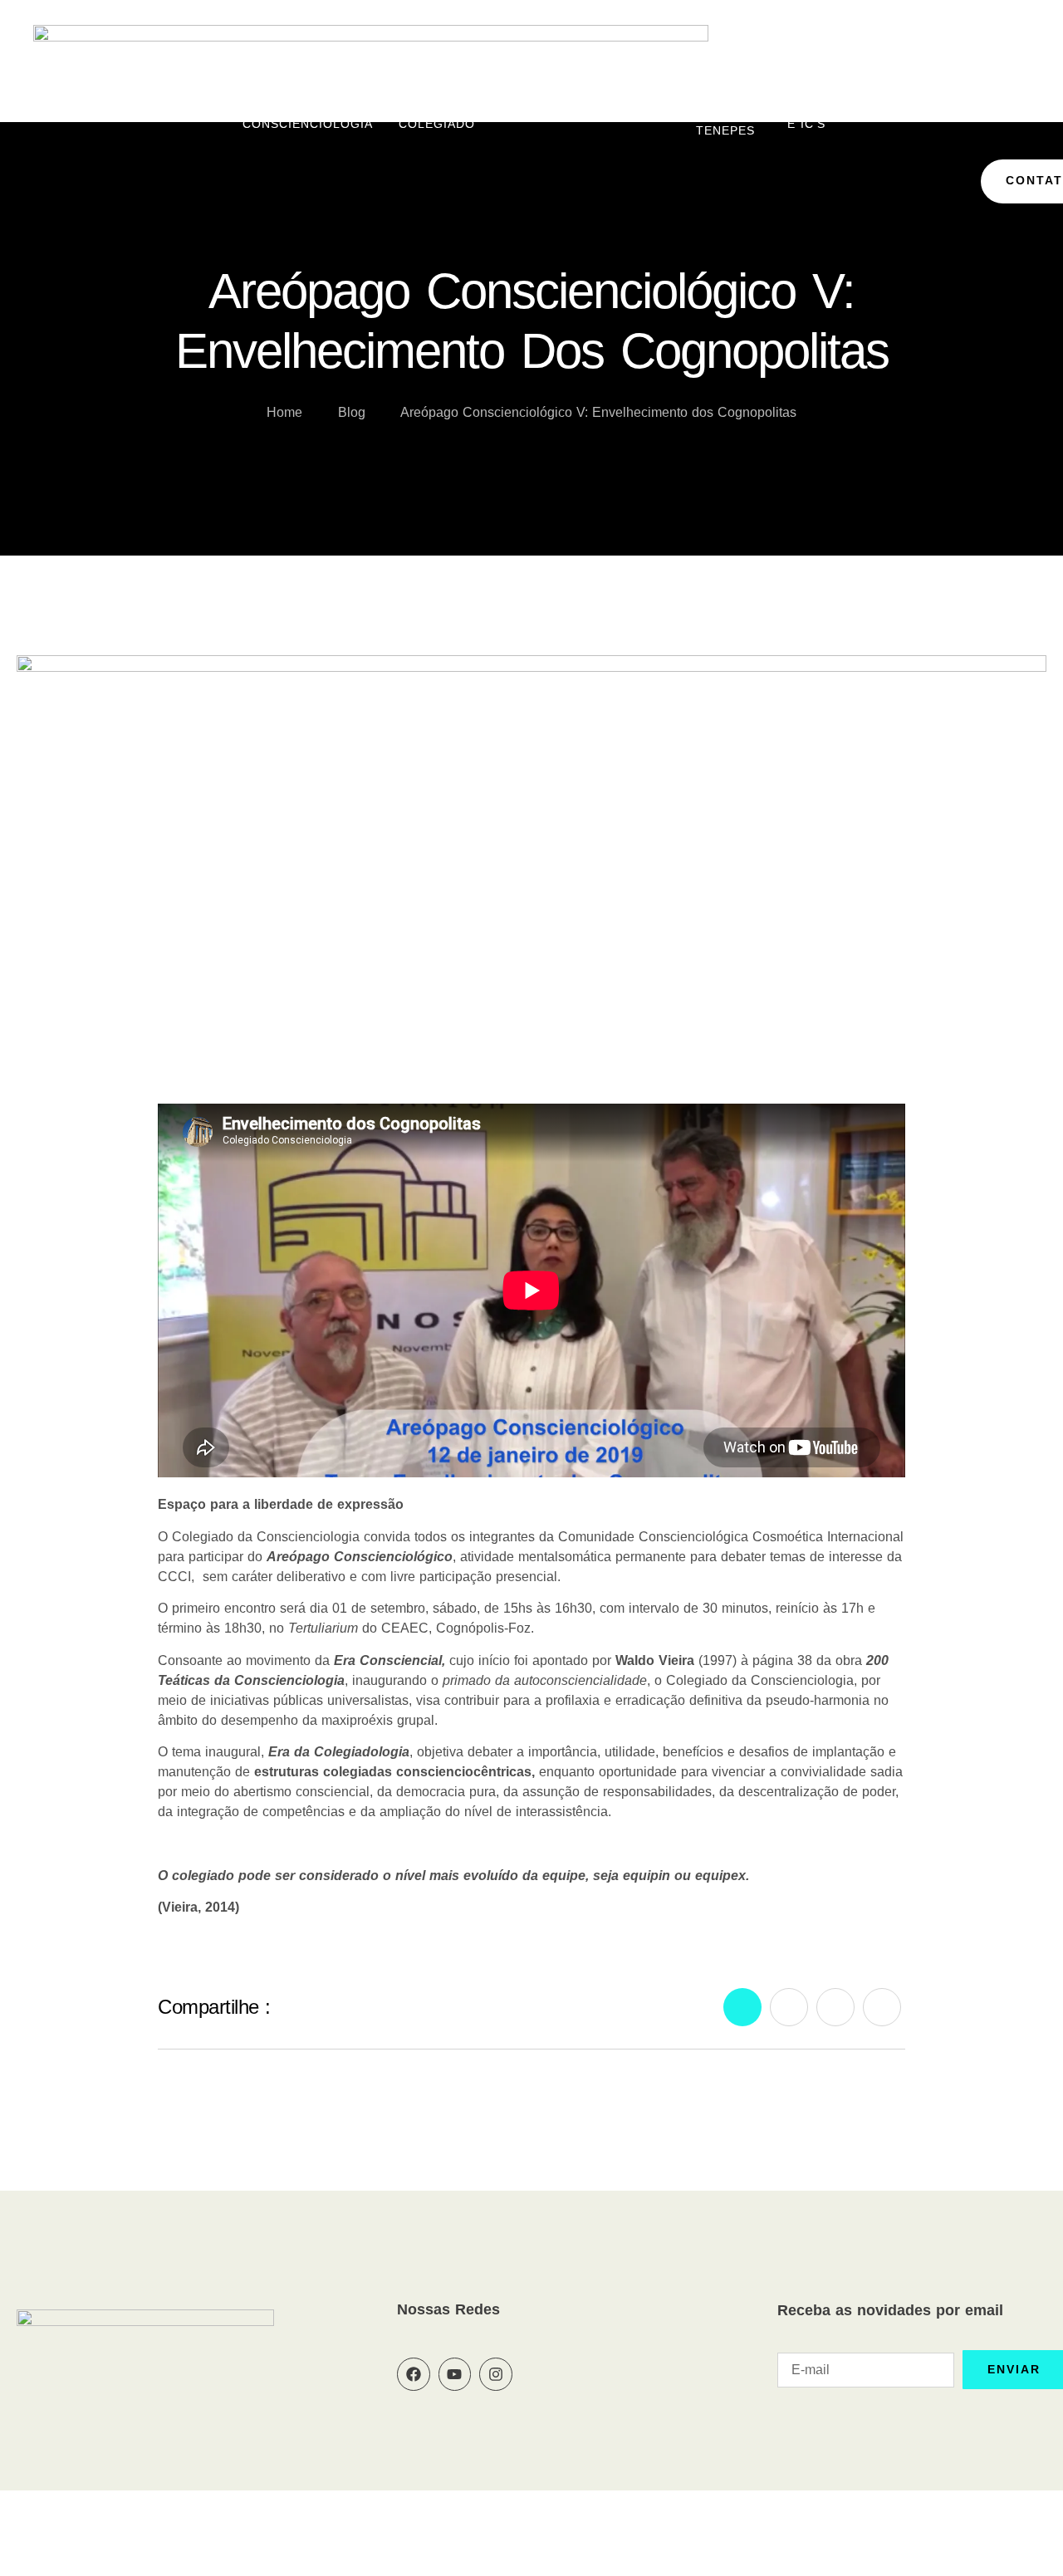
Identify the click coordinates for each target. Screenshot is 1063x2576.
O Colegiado (437, 117)
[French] (965, 80)
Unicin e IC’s (810, 117)
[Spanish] (1025, 80)
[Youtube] (455, 2374)
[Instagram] (496, 2374)
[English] (945, 80)
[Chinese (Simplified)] (925, 80)
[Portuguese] (1005, 80)
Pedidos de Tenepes (725, 117)
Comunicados (906, 117)
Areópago (536, 117)
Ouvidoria (634, 117)
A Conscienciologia (308, 117)
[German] (985, 80)
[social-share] (742, 2007)
